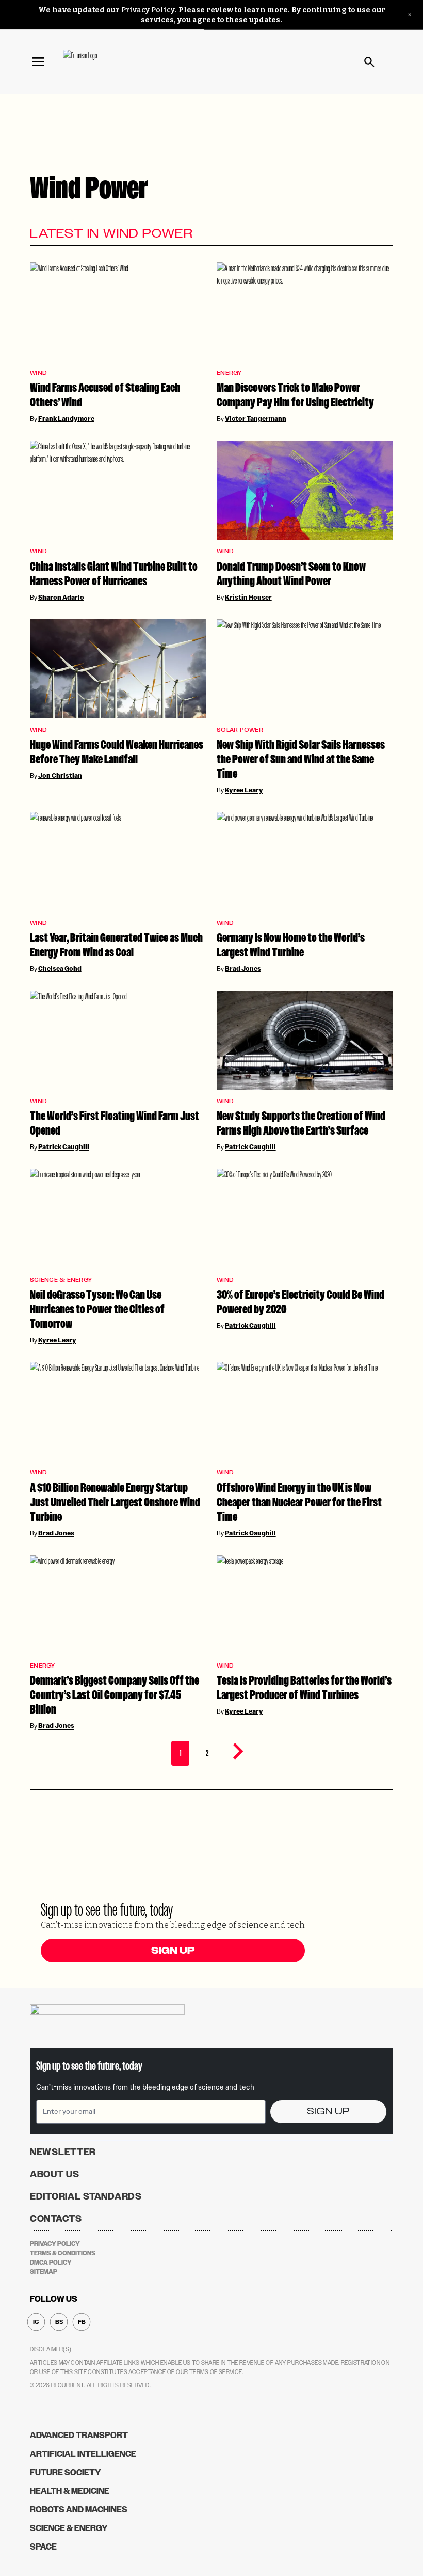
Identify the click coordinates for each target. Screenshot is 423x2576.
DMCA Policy (51, 2263)
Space (43, 2547)
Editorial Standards (86, 2196)
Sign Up (173, 1951)
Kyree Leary (244, 790)
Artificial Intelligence (83, 2454)
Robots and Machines (79, 2510)
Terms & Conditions (63, 2253)
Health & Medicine (70, 2491)
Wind (38, 373)
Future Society (66, 2472)
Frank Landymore (66, 419)
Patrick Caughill (64, 1147)
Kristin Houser (248, 598)
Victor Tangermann (256, 419)
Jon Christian (60, 776)
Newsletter (63, 2152)
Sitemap (44, 2272)
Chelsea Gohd (60, 969)
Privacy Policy (148, 10)
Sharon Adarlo (61, 598)
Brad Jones (243, 969)
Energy (229, 373)
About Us (55, 2174)
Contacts (56, 2219)
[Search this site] (369, 62)
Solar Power (240, 730)
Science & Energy (61, 1280)
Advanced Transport (79, 2435)
